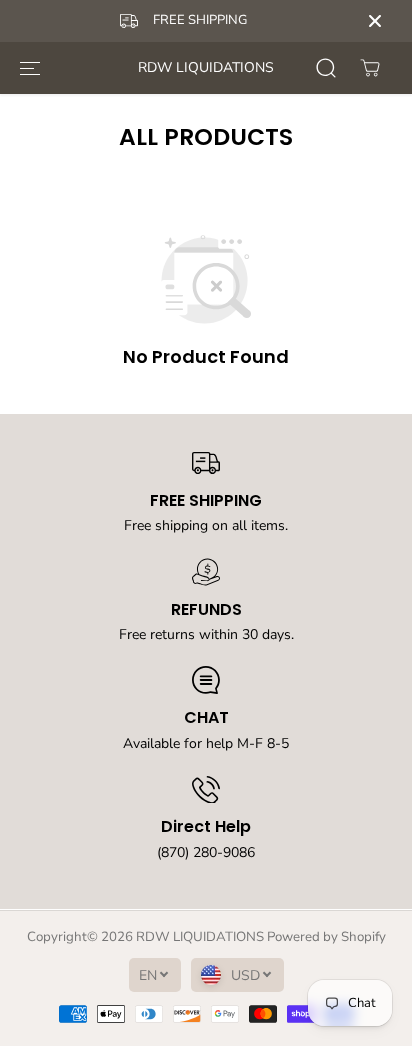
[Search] (326, 68)
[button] (30, 68)
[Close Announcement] (375, 21)
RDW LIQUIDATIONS (200, 937)
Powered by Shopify (326, 937)
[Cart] (370, 68)
